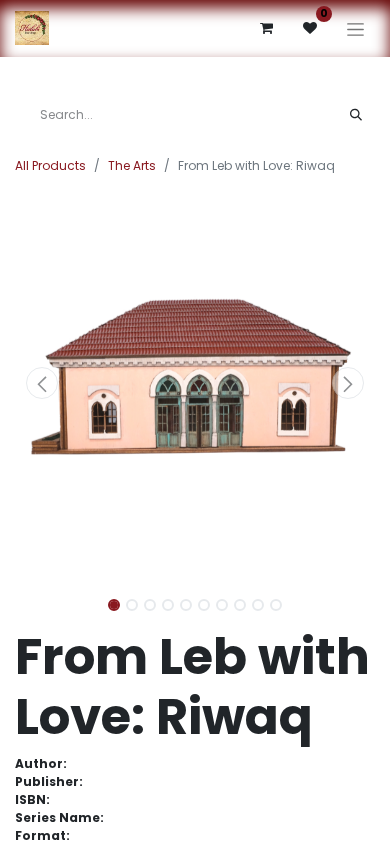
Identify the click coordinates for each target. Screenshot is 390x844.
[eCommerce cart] (266, 28)
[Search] (356, 115)
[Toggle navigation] (355, 28)
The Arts (132, 165)
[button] (42, 383)
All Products (50, 165)
